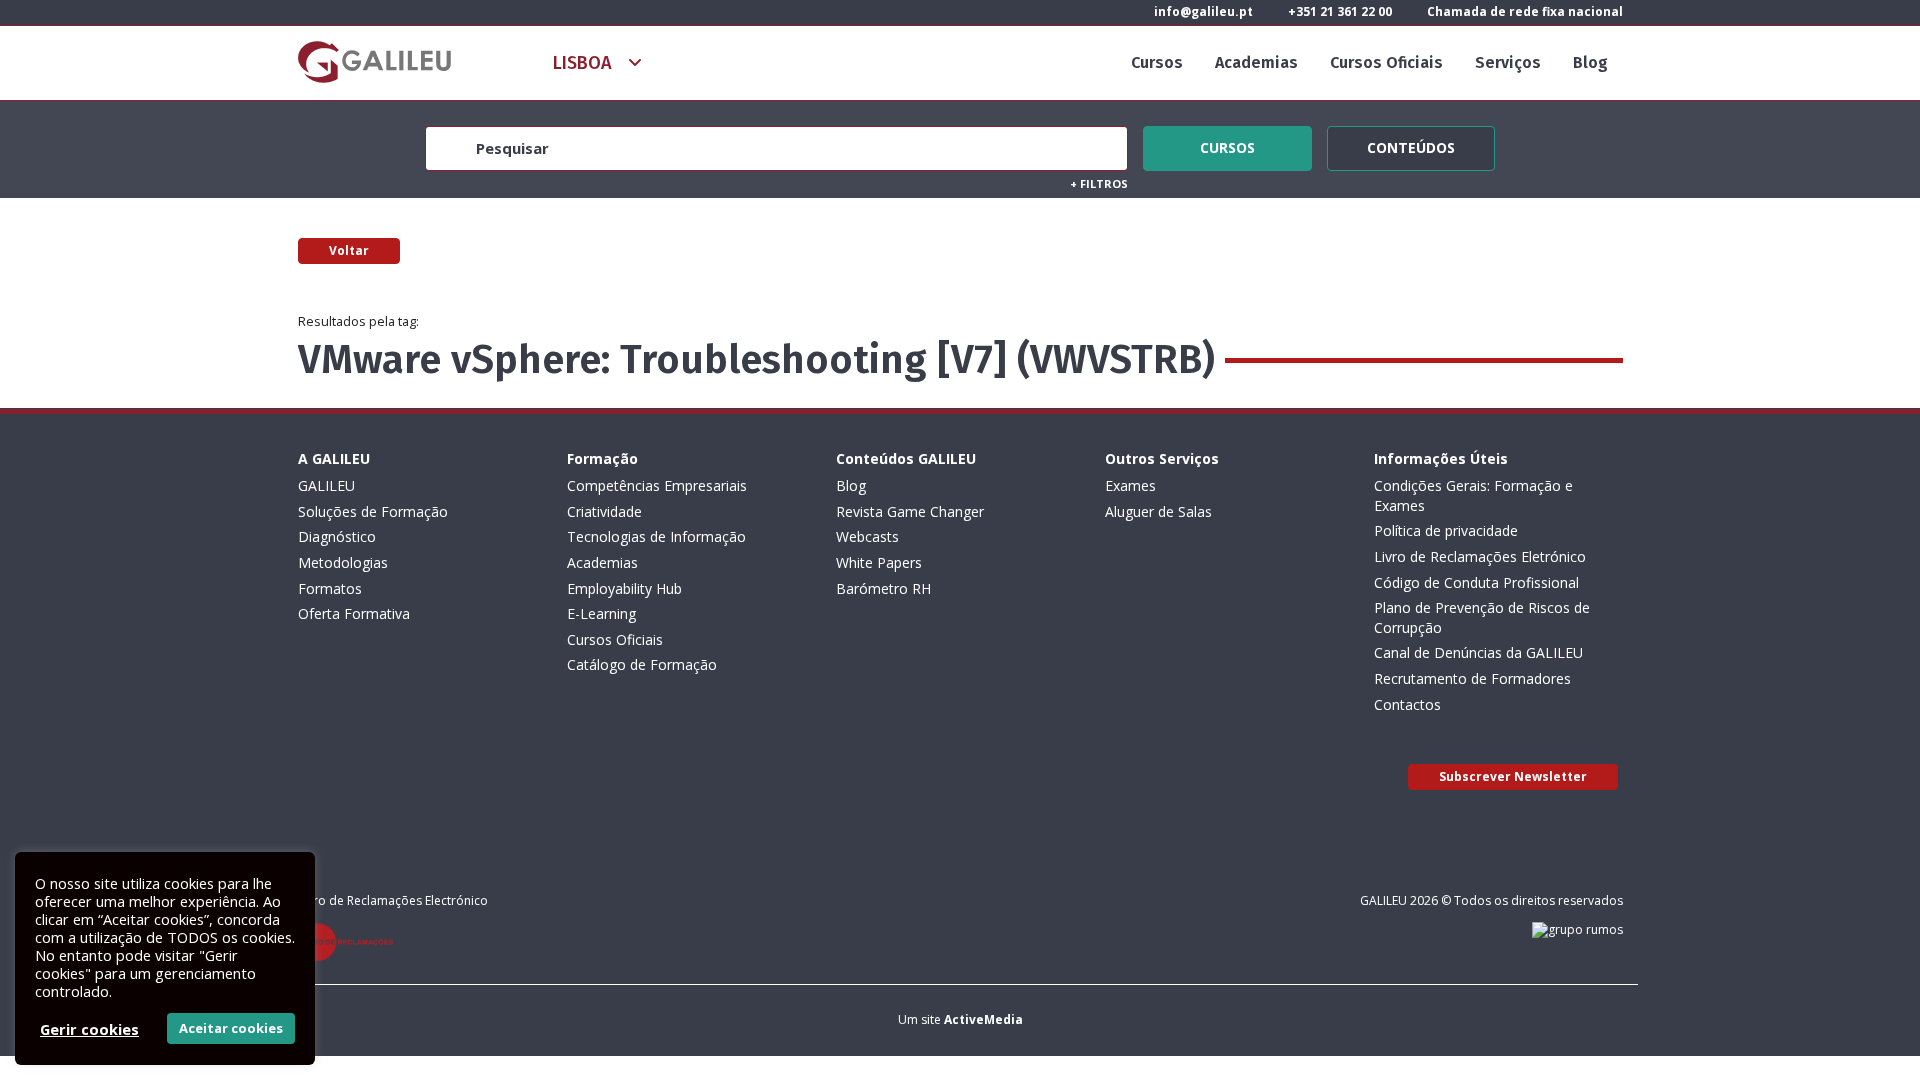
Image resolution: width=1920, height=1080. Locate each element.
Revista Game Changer (910, 511)
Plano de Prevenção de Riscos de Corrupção (1482, 617)
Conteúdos (1411, 145)
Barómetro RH (883, 588)
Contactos (1407, 704)
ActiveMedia (983, 1019)
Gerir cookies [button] (89, 1029)
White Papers (879, 562)
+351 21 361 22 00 (1338, 11)
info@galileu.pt (1202, 11)
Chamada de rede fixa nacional (1523, 11)
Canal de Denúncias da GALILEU (1478, 652)
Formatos (330, 588)
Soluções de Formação (373, 511)
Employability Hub (624, 588)
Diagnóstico (337, 536)
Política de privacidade (1446, 530)
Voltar (349, 250)
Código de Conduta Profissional (1476, 582)
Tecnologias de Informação (656, 536)
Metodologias (343, 562)
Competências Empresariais (657, 485)
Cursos (1157, 62)
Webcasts (867, 536)
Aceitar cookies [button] (231, 1028)
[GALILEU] (374, 62)
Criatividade (604, 511)
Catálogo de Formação (642, 664)
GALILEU (326, 485)
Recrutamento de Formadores (1472, 678)
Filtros (1099, 183)
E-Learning (601, 613)
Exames (1130, 485)
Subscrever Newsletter (1513, 776)
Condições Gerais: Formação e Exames (1473, 495)
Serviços (1508, 62)
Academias (1256, 62)
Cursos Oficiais (1386, 62)
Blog (1590, 62)
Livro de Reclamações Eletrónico (1480, 556)
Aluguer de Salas (1158, 511)
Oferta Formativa (354, 613)
